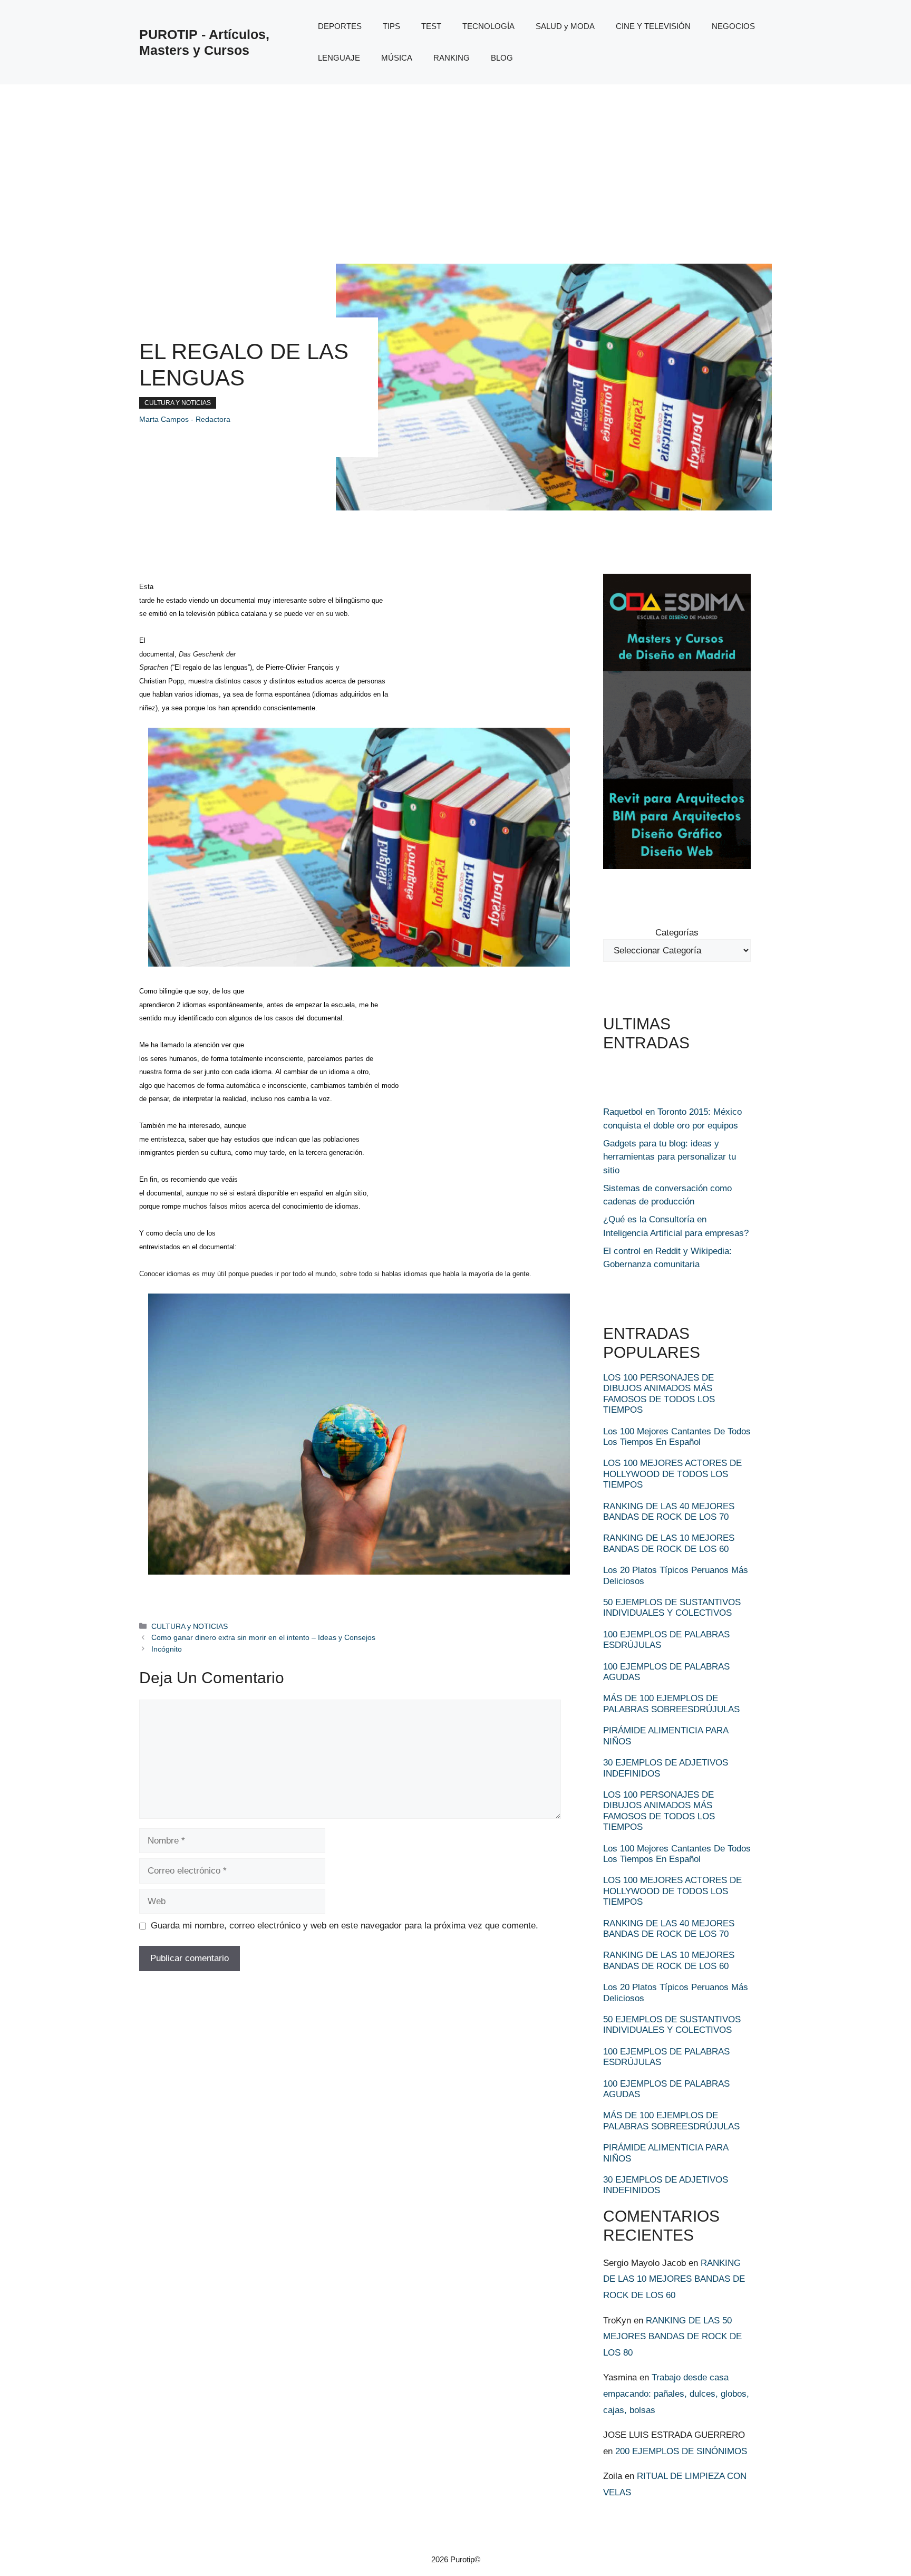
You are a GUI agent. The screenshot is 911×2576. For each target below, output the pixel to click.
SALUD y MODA (565, 26)
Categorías (677, 933)
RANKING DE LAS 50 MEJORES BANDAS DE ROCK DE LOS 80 (672, 2337)
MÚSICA (397, 58)
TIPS (391, 26)
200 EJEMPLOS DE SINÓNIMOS (681, 2451)
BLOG (502, 58)
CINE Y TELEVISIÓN (653, 26)
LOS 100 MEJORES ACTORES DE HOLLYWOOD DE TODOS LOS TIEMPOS (672, 1474)
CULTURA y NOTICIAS (178, 403)
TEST (431, 26)
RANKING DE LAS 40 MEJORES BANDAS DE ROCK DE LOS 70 (669, 1512)
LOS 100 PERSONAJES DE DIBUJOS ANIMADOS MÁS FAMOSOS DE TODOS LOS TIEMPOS (659, 1394)
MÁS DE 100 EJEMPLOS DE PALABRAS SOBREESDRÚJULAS (671, 1704)
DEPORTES (340, 26)
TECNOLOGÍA (488, 26)
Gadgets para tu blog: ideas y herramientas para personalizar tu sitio (670, 1157)
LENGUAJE (339, 58)
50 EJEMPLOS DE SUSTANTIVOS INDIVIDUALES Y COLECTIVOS (672, 1608)
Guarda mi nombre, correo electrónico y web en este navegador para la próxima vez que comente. (345, 1926)
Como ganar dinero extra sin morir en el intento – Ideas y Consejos (263, 1637)
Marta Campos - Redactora (185, 419)
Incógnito (167, 1649)
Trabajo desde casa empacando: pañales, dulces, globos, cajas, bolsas (676, 2394)
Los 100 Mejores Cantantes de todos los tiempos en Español (677, 1437)
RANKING (452, 58)
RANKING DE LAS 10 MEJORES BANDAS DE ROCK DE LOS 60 (669, 1543)
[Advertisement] (455, 163)
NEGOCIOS (733, 26)
